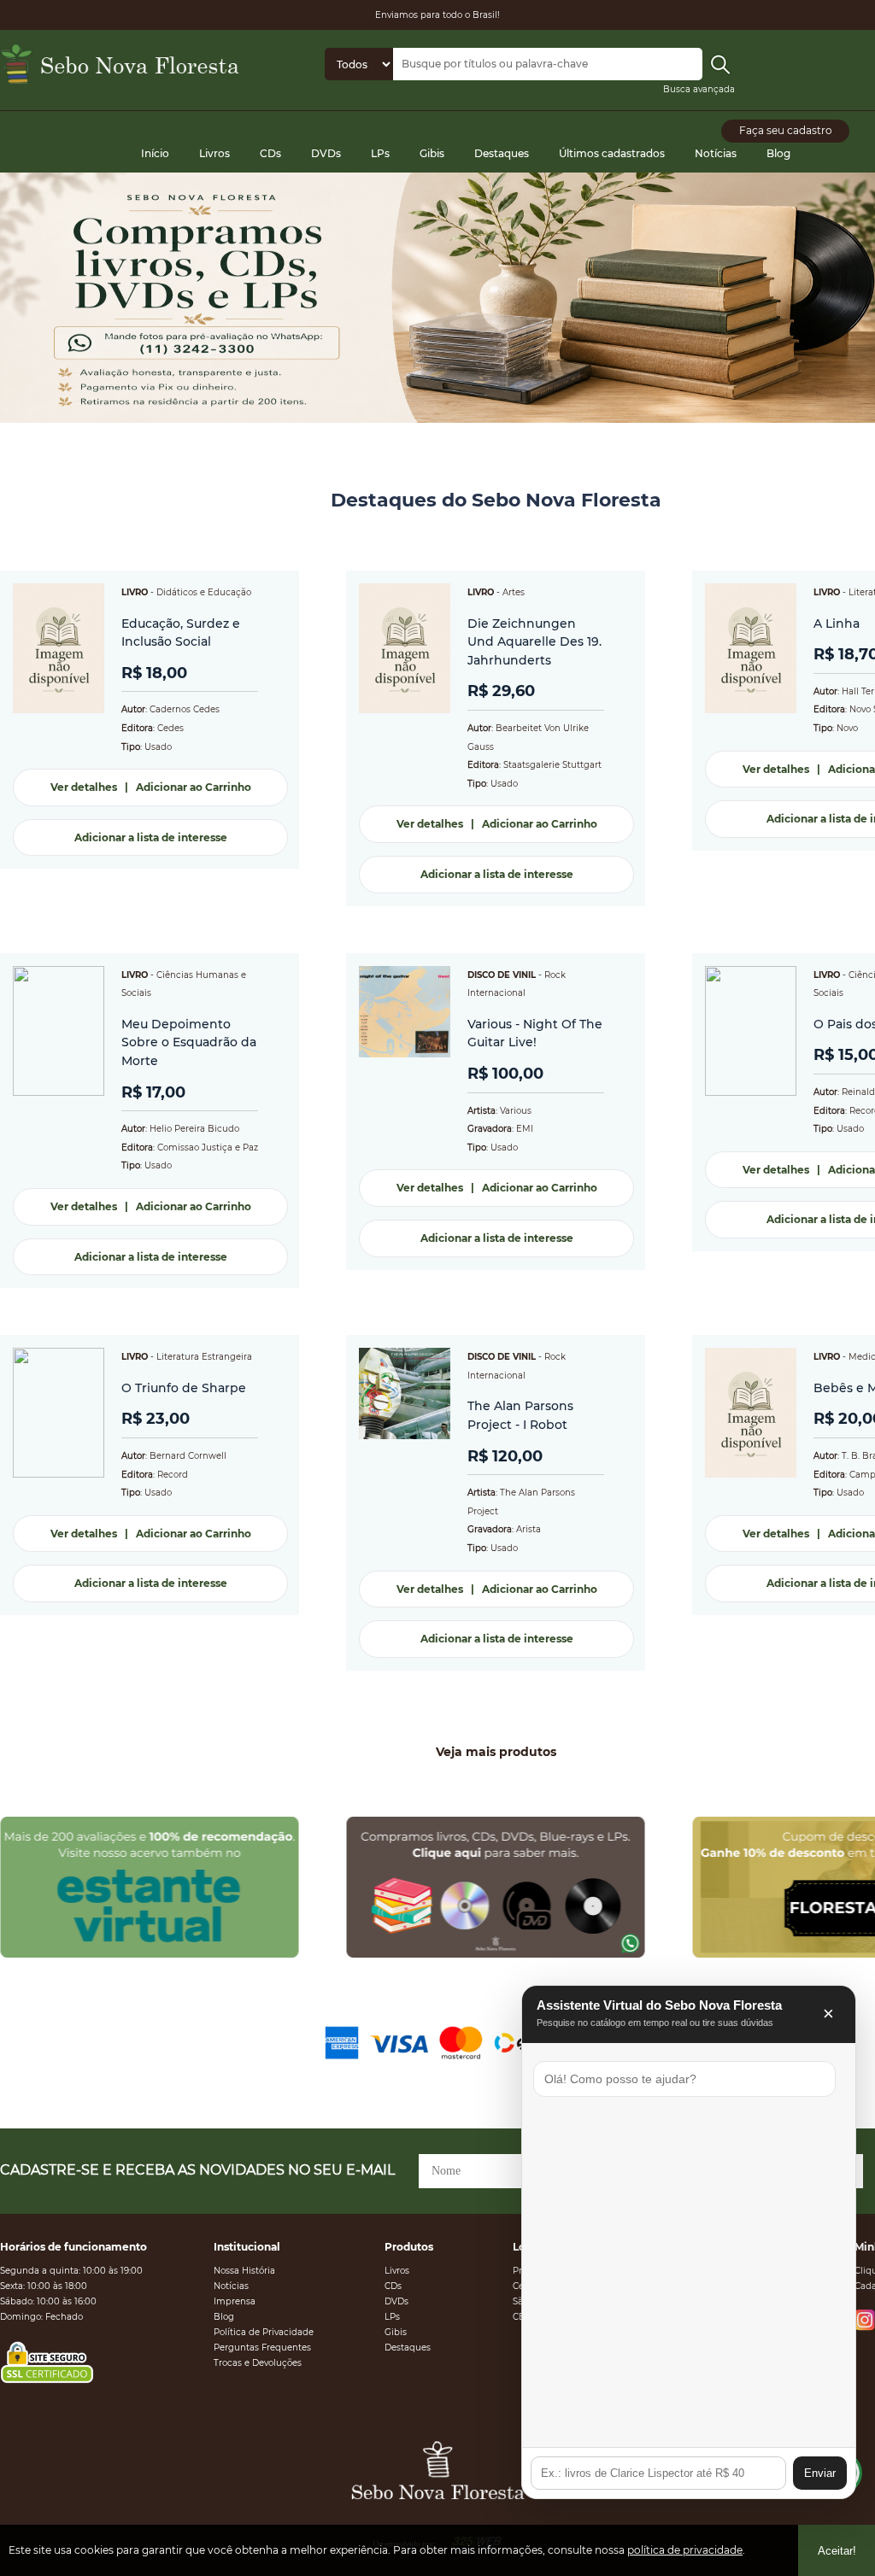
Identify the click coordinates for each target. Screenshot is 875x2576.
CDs (270, 153)
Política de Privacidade (264, 2332)
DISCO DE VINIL (502, 975)
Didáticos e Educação (204, 592)
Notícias (716, 153)
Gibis (432, 153)
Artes (514, 592)
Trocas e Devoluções (258, 2363)
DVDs (326, 153)
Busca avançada (699, 89)
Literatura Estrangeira (204, 1357)
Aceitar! (837, 2551)
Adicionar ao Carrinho (194, 787)
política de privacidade (685, 2550)
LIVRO (135, 592)
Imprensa (235, 2301)
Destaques (502, 153)
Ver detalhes (84, 787)
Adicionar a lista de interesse (151, 837)
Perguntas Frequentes (262, 2348)
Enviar (820, 2473)
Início (155, 153)
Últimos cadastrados (612, 153)
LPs (380, 153)
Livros (214, 153)
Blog (778, 153)
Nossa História (244, 2271)
